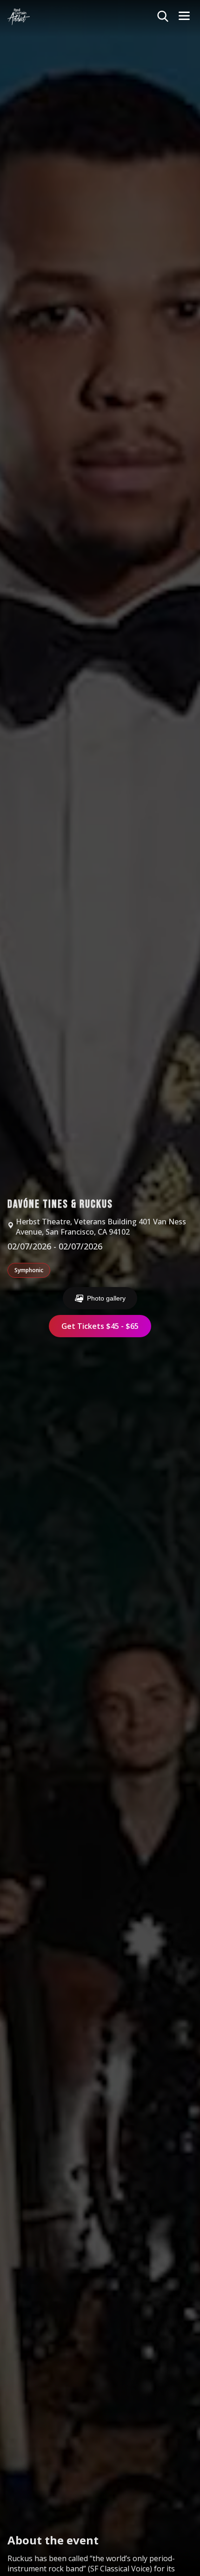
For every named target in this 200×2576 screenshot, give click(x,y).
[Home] (19, 17)
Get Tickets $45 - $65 (100, 1326)
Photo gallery (106, 1298)
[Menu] (184, 16)
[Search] (163, 17)
